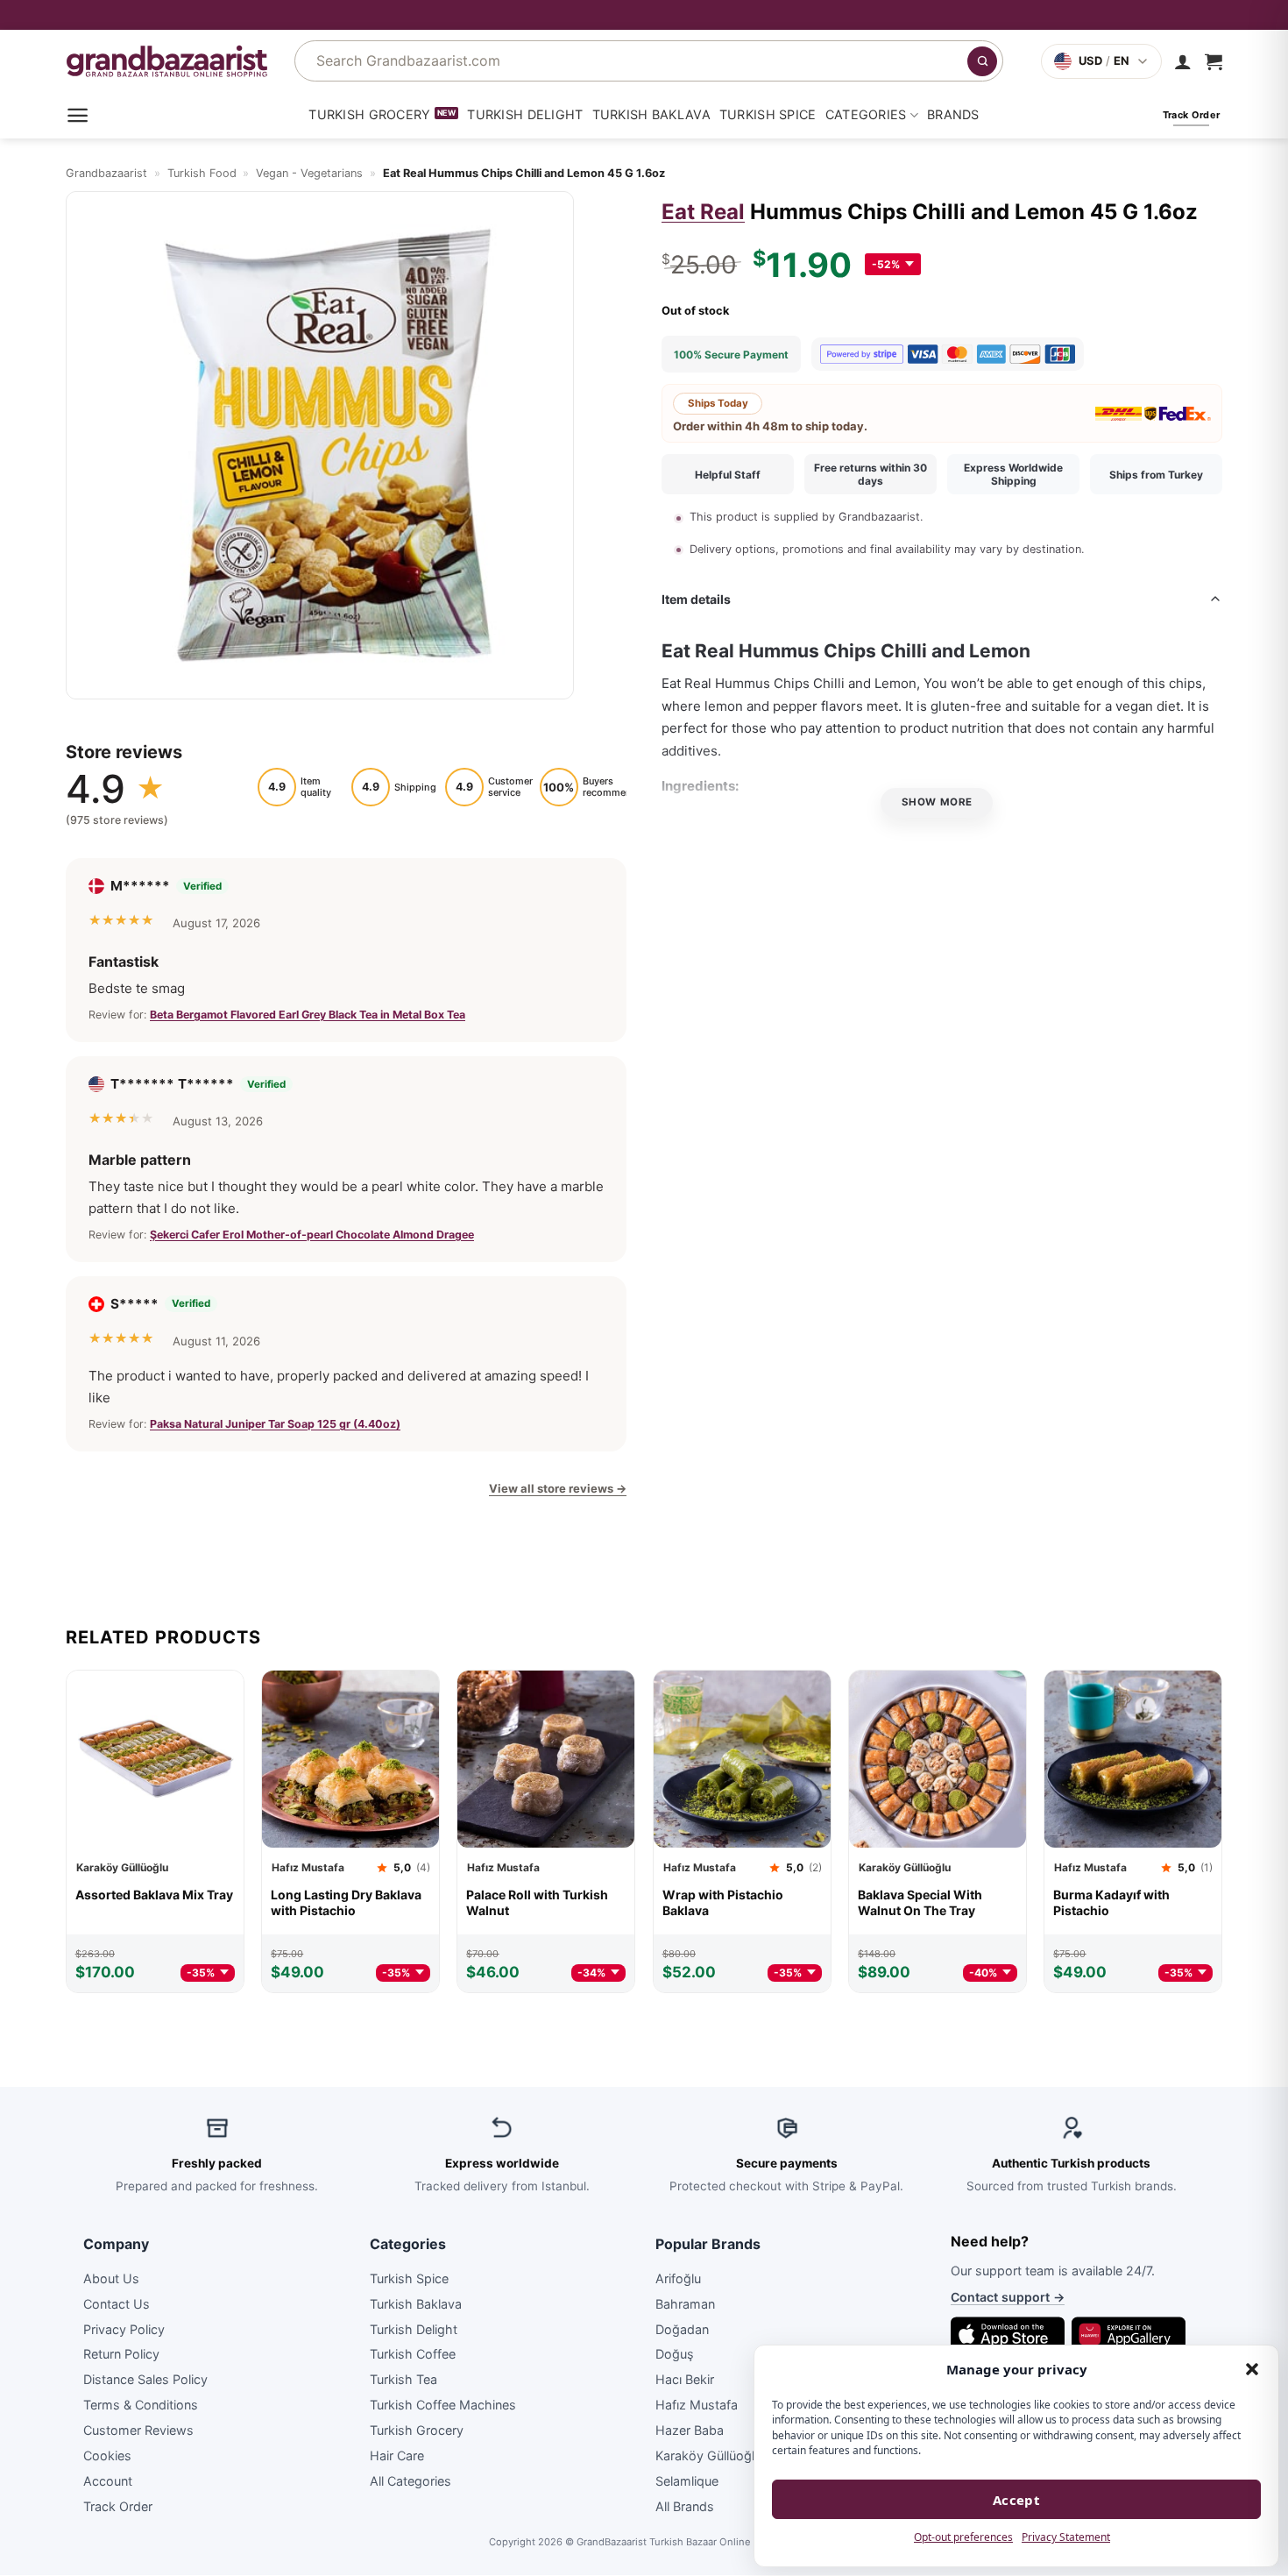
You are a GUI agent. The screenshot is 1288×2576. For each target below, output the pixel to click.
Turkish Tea (403, 2380)
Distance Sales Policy (145, 2380)
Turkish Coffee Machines (443, 2405)
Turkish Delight (525, 114)
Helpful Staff (728, 475)
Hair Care (397, 2455)
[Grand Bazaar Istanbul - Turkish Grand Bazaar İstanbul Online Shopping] (167, 61)
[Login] (1183, 61)
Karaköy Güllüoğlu (708, 2455)
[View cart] (1214, 61)
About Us (111, 2278)
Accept (1017, 2500)
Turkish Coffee (413, 2355)
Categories (866, 114)
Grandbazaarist (106, 173)
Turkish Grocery (369, 114)
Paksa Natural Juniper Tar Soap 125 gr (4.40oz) (275, 1424)
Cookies (107, 2455)
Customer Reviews (138, 2430)
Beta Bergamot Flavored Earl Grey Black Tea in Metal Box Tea (308, 1015)
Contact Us (117, 2304)
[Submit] (982, 61)
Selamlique (687, 2481)
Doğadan (682, 2329)
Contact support (1008, 2298)
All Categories (410, 2481)
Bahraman (685, 2304)
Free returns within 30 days (870, 474)
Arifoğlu (678, 2278)
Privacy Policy (124, 2329)
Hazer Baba (690, 2430)
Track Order (118, 2506)
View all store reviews (558, 1488)
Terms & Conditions (141, 2405)
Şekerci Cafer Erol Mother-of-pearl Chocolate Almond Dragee (312, 1234)
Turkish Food (202, 173)
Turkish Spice (768, 114)
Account (108, 2481)
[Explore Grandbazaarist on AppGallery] (1129, 2334)
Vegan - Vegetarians (309, 173)
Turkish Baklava (651, 114)
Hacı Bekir (685, 2380)
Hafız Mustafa (697, 2405)
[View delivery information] (644, 15)
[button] (1252, 2369)
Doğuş (675, 2355)
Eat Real (703, 212)
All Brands (685, 2506)
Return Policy (121, 2355)
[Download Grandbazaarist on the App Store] (1008, 2334)
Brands (953, 114)
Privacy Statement (1066, 2537)
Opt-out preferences (963, 2537)
